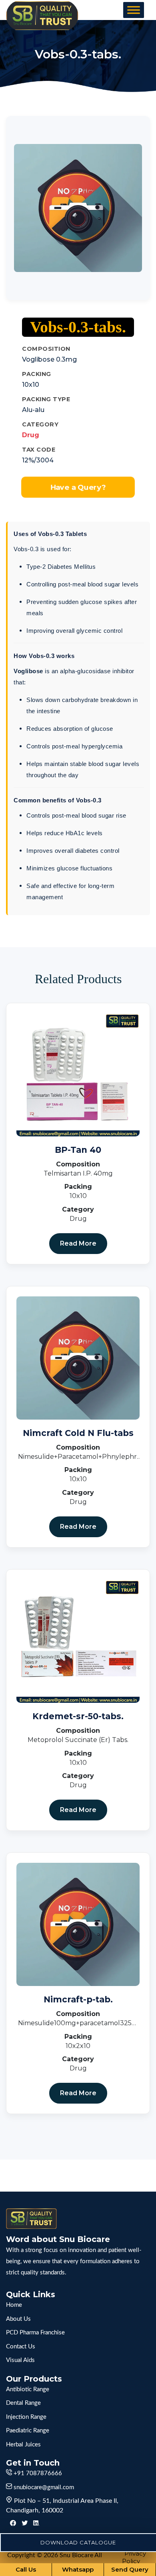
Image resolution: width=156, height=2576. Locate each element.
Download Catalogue (78, 2542)
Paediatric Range (28, 2431)
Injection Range (26, 2417)
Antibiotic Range (28, 2389)
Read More (78, 1243)
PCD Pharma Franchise (35, 2333)
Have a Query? (78, 487)
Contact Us (21, 2347)
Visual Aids (20, 2360)
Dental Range (23, 2403)
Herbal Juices (23, 2445)
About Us (18, 2319)
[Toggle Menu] (134, 10)
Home (14, 2305)
